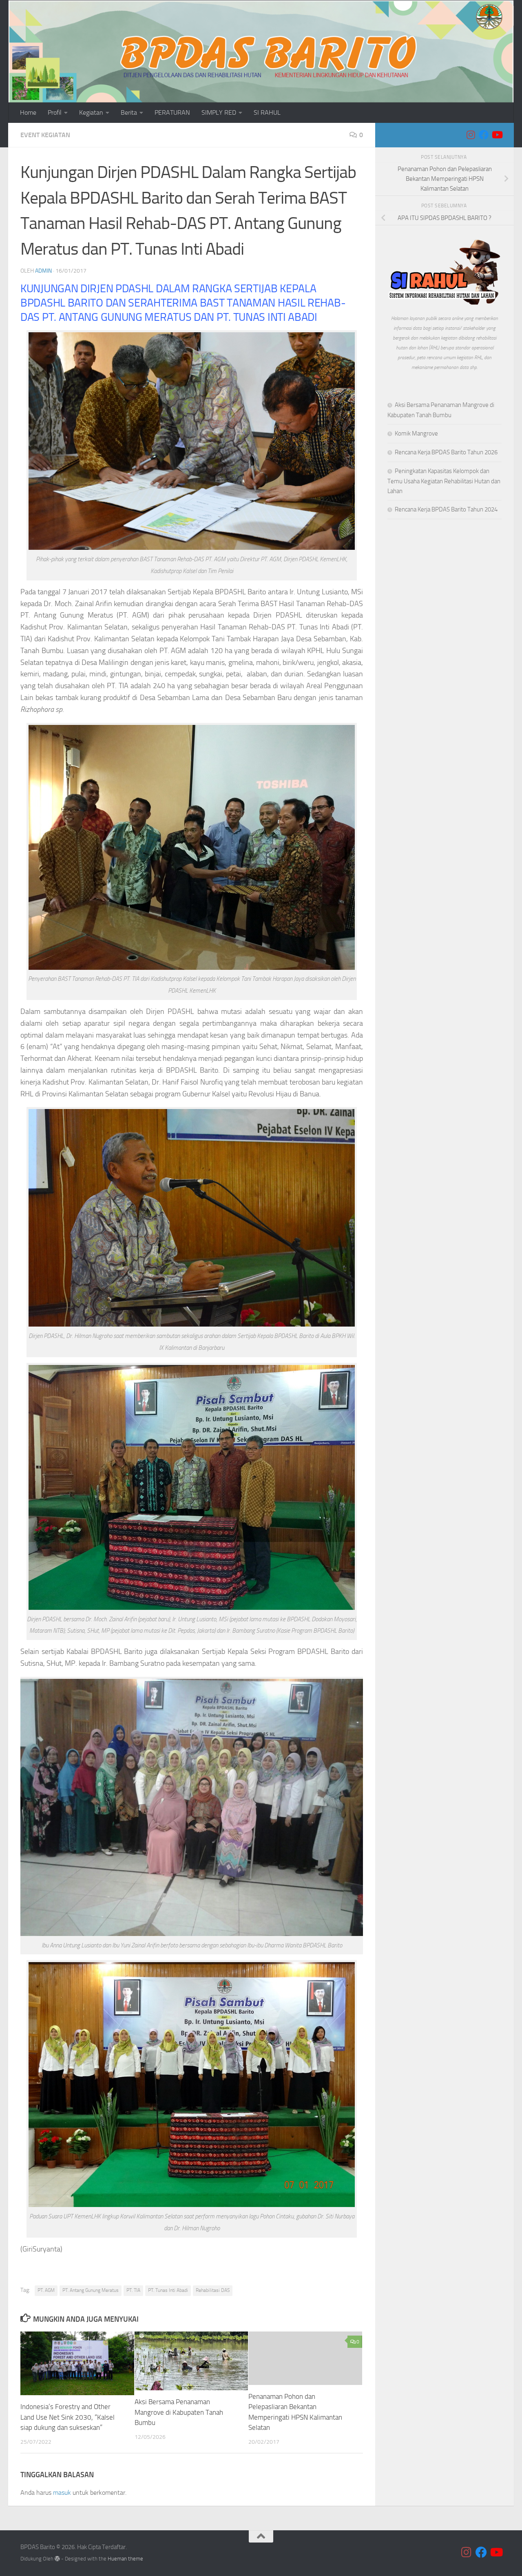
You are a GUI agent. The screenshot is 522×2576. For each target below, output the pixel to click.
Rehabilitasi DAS (213, 2290)
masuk (62, 2493)
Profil (55, 112)
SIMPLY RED (219, 112)
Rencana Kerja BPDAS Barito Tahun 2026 (446, 452)
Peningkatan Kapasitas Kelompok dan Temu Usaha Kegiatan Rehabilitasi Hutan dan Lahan (444, 481)
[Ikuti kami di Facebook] (484, 135)
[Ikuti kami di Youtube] (497, 135)
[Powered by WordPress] (57, 2559)
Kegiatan (91, 112)
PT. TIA (133, 2290)
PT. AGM (46, 2290)
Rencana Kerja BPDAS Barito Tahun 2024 (446, 509)
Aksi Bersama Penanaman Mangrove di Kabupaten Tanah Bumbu (179, 2412)
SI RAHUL (267, 112)
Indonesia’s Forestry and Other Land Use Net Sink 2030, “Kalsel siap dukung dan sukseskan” (67, 2417)
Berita (129, 112)
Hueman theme (125, 2559)
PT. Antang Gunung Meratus (91, 2290)
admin (43, 271)
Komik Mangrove (416, 433)
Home (28, 112)
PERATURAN (172, 112)
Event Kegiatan (45, 135)
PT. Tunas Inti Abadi (168, 2290)
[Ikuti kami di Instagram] (471, 135)
